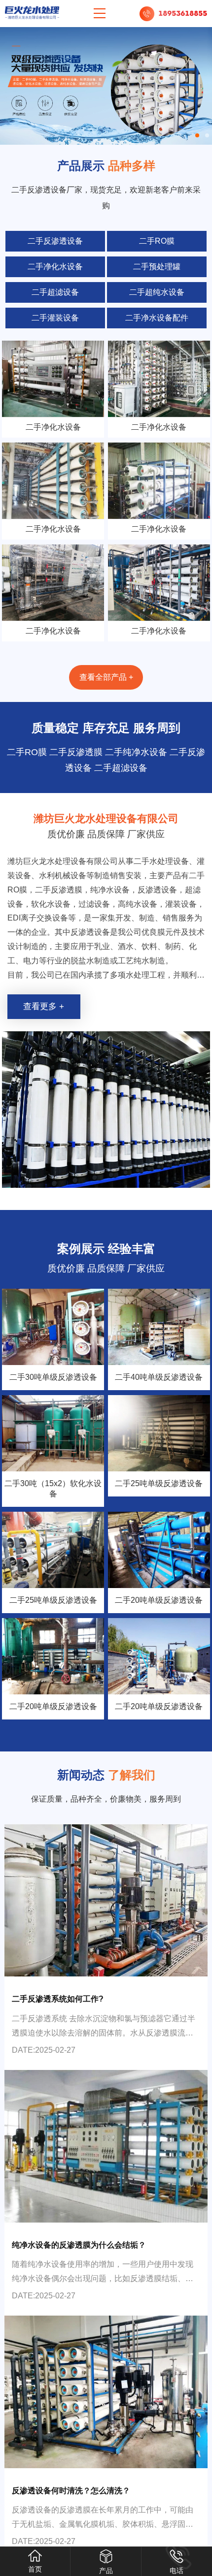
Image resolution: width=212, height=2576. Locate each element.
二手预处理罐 (157, 267)
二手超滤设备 (55, 292)
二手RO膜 (157, 241)
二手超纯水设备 (157, 292)
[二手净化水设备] (53, 379)
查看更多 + (44, 1006)
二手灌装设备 (55, 318)
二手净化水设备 (55, 267)
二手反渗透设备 (55, 241)
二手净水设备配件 (157, 318)
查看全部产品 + (106, 677)
